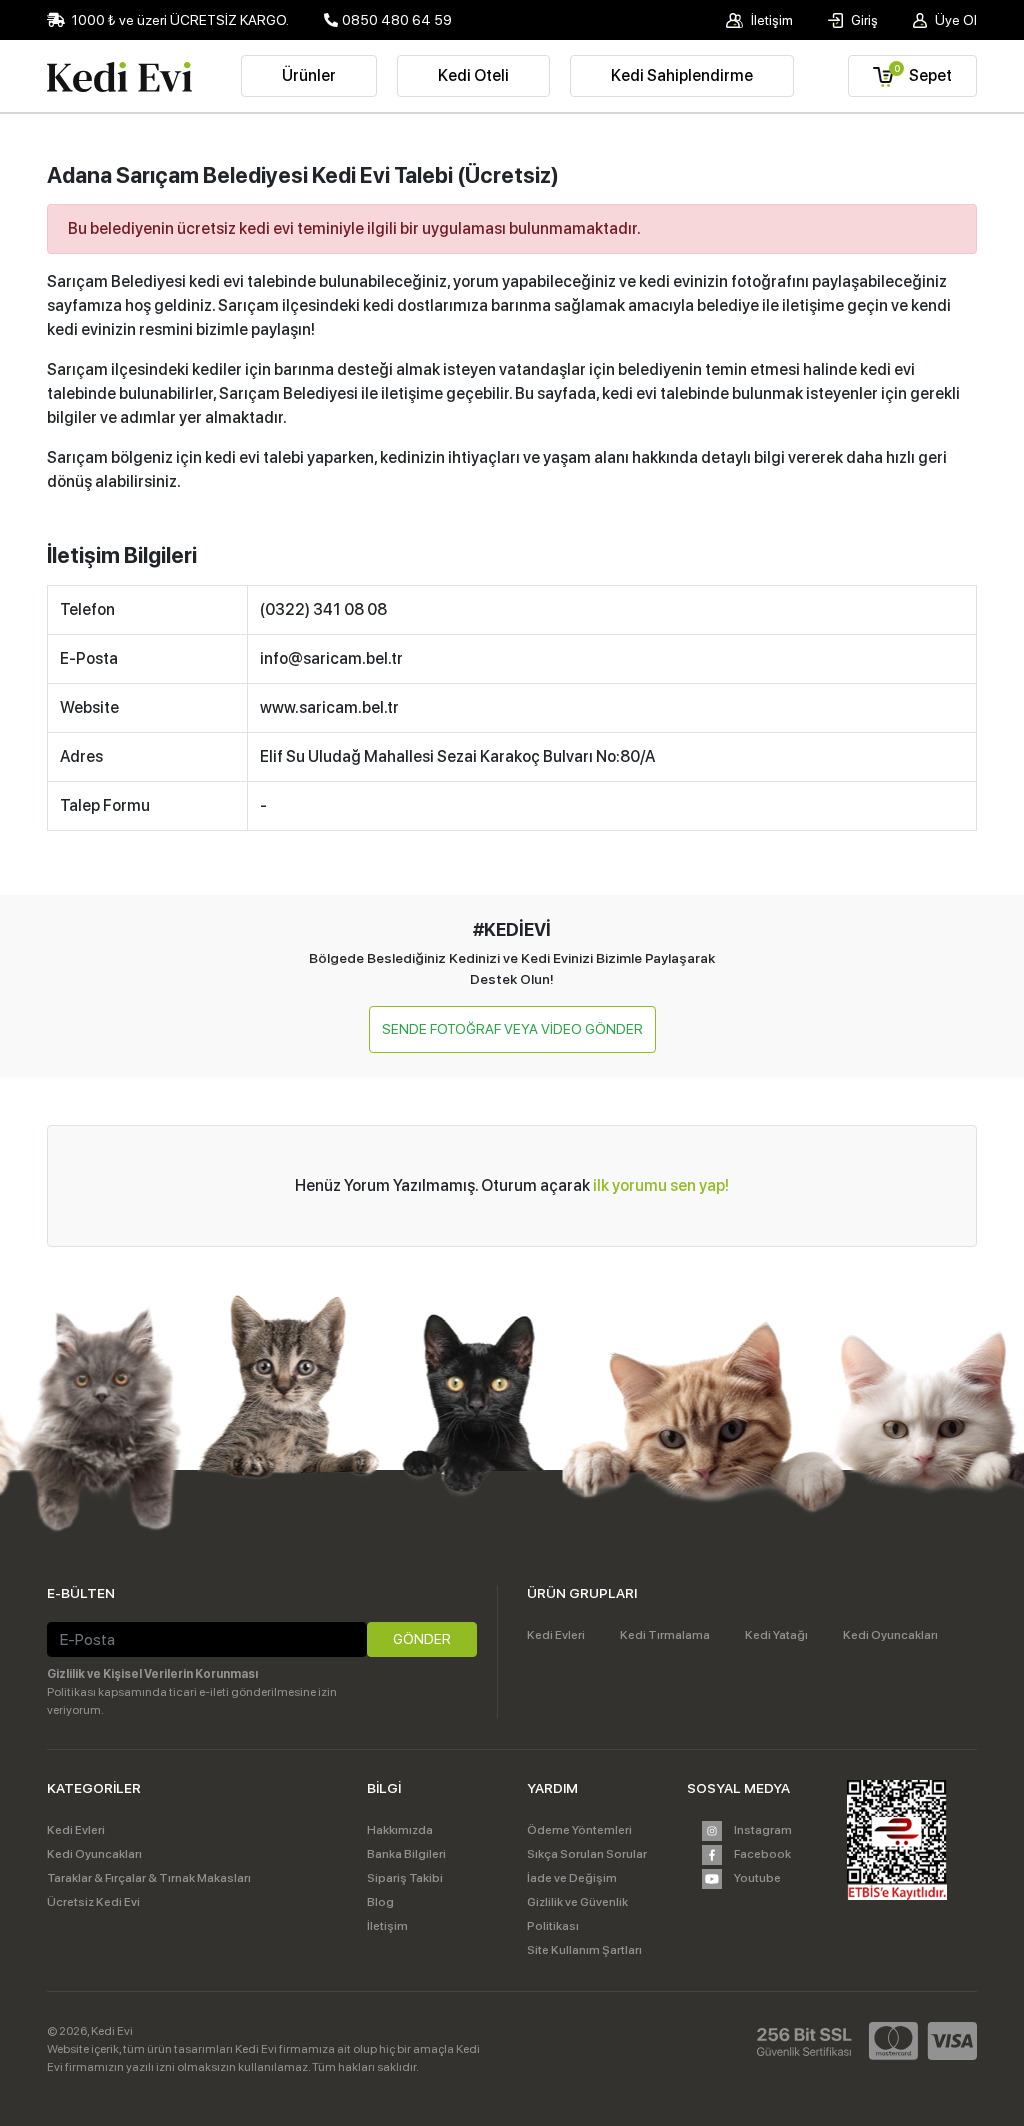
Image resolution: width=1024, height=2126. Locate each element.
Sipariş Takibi (405, 1878)
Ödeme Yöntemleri (579, 1830)
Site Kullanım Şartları (584, 1950)
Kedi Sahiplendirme (682, 75)
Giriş (863, 20)
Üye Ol (954, 20)
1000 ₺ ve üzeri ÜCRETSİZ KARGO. (179, 20)
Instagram (762, 1830)
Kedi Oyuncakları (890, 1635)
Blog (380, 1902)
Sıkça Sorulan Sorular (587, 1854)
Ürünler (309, 75)
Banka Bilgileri (406, 1854)
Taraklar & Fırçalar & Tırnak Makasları (149, 1878)
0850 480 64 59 (397, 20)
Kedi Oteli (473, 75)
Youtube (756, 1878)
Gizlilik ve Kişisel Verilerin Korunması (152, 1674)
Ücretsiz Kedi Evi (93, 1902)
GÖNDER (422, 1639)
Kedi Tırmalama (665, 1635)
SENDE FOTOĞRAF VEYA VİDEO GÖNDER (512, 1029)
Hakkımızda (400, 1830)
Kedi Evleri (556, 1635)
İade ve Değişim (572, 1878)
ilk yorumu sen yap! (661, 1185)
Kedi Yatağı (776, 1635)
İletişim (770, 20)
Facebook (761, 1854)
